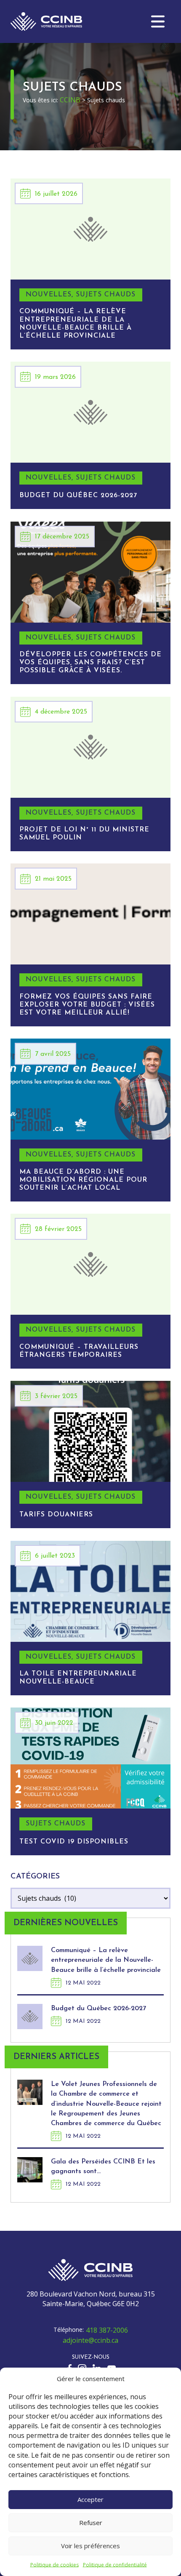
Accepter (90, 2499)
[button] (158, 21)
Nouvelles (49, 295)
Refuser (91, 2523)
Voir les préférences (90, 2546)
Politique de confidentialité (115, 2565)
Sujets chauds (106, 295)
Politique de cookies (55, 2565)
